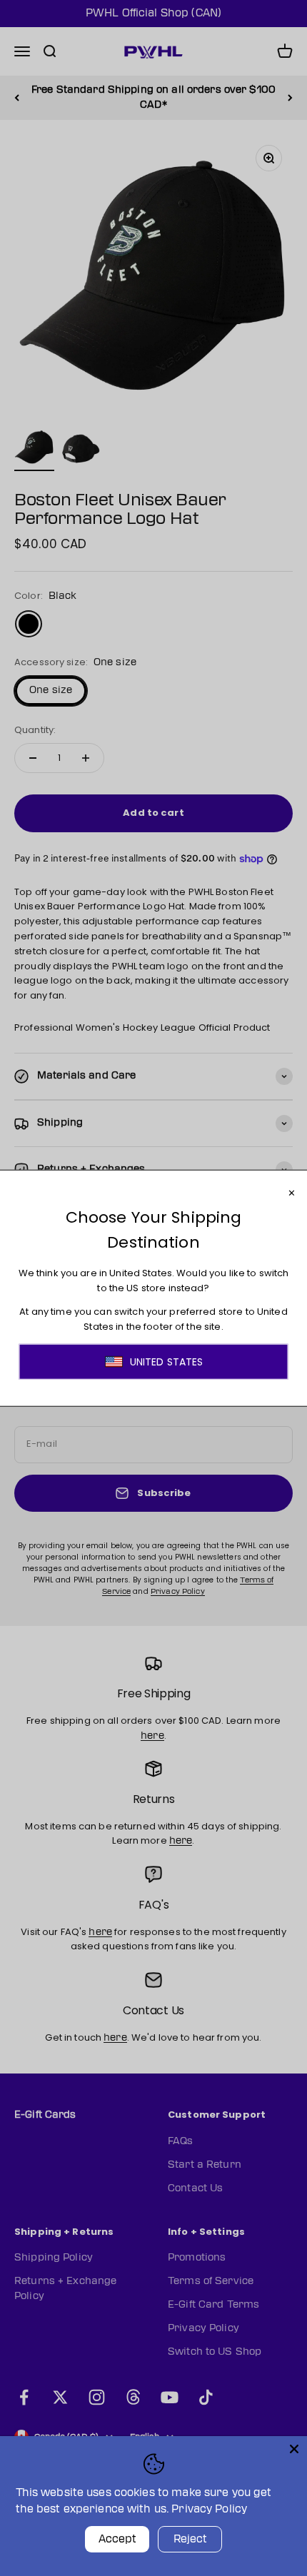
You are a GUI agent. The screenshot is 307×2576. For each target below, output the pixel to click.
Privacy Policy (209, 2509)
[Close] (294, 2449)
